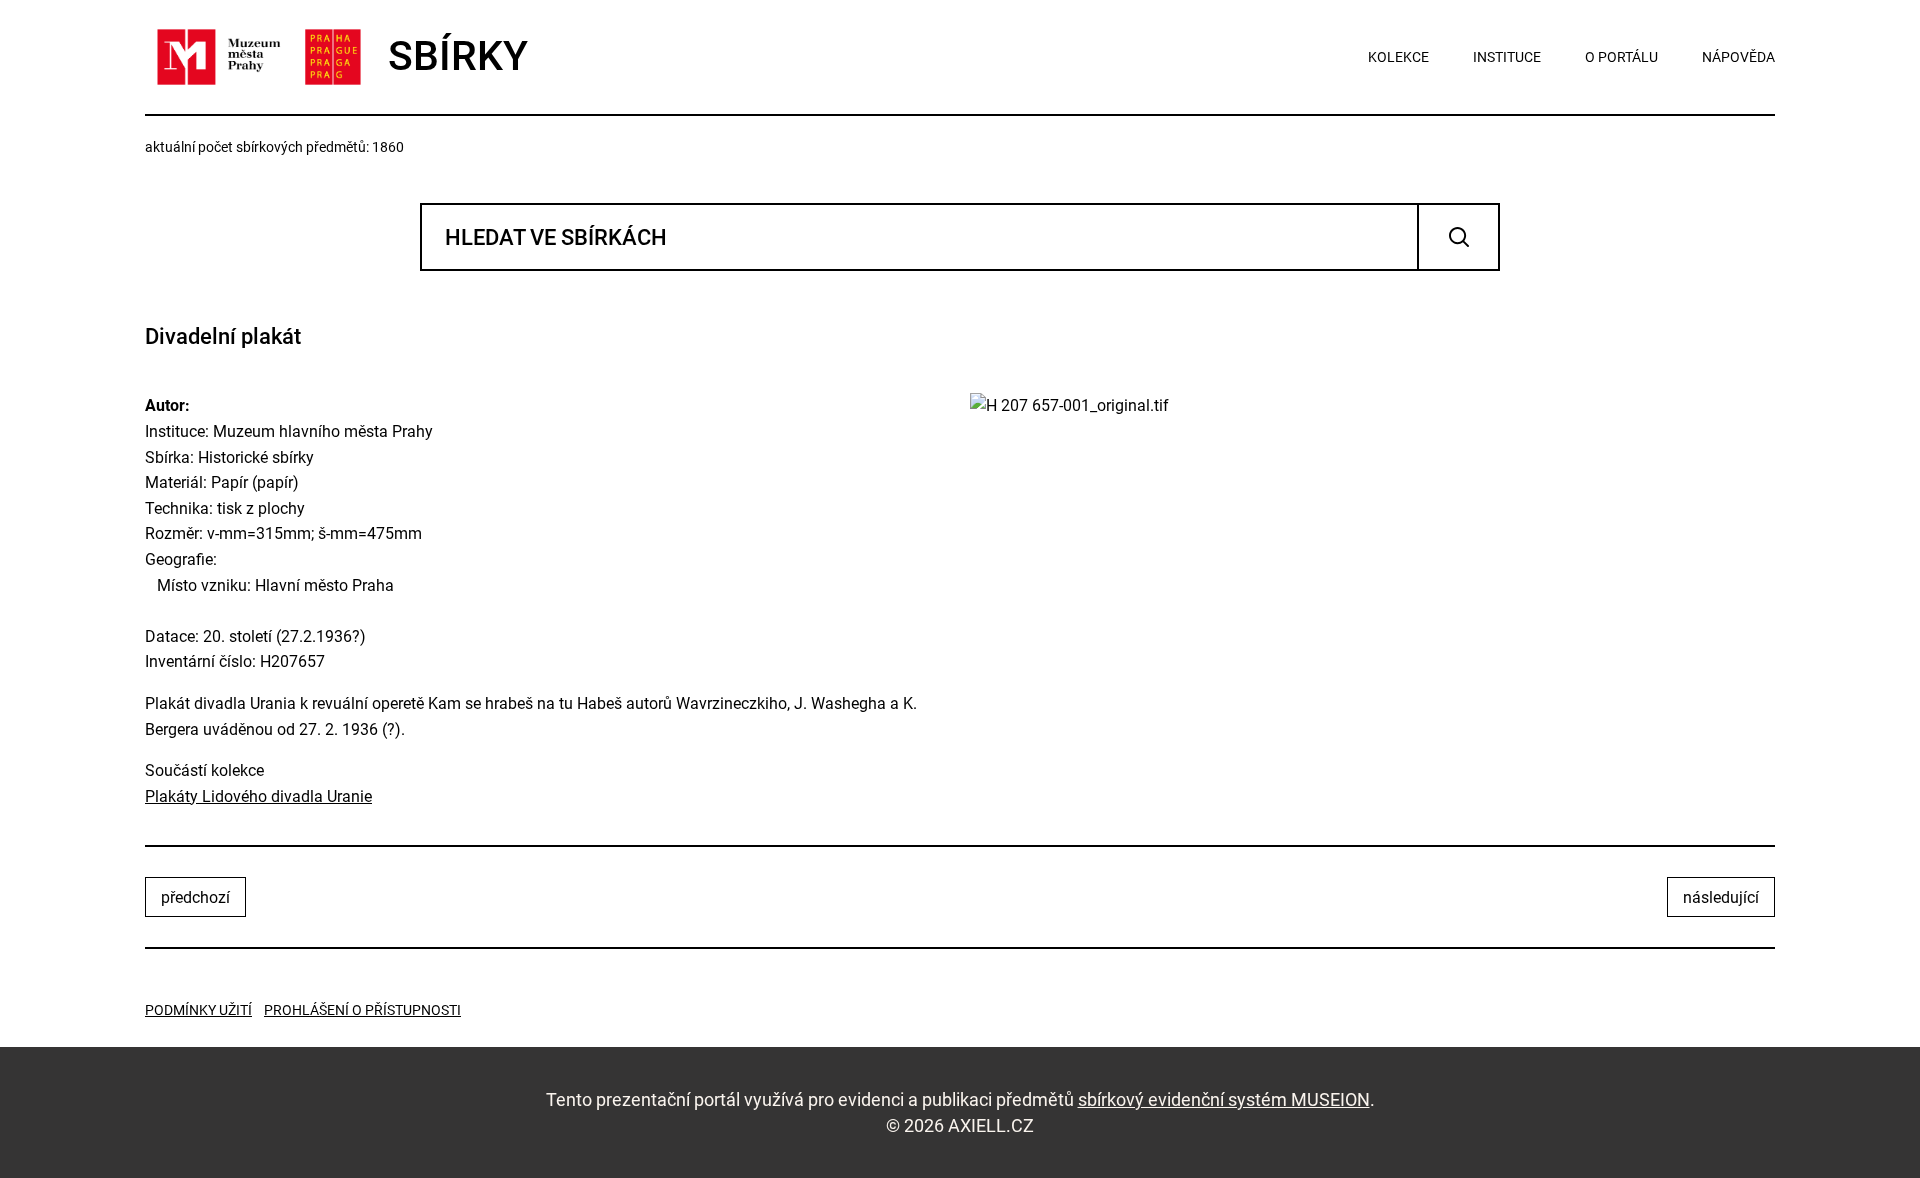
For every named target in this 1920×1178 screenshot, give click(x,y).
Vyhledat (1458, 237)
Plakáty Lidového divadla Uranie (258, 796)
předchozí (195, 897)
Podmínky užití (198, 1010)
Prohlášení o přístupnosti (362, 1010)
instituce (1507, 57)
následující (1721, 897)
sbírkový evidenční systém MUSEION (1224, 1099)
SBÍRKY (458, 56)
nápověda (1738, 57)
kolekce (1398, 57)
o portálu (1621, 57)
